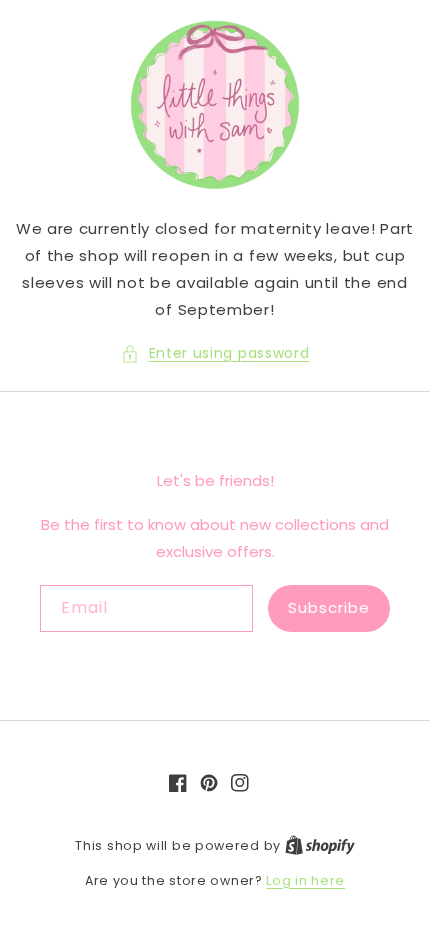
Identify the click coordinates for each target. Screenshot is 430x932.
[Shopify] (320, 845)
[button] (215, 353)
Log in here (305, 880)
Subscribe (329, 607)
